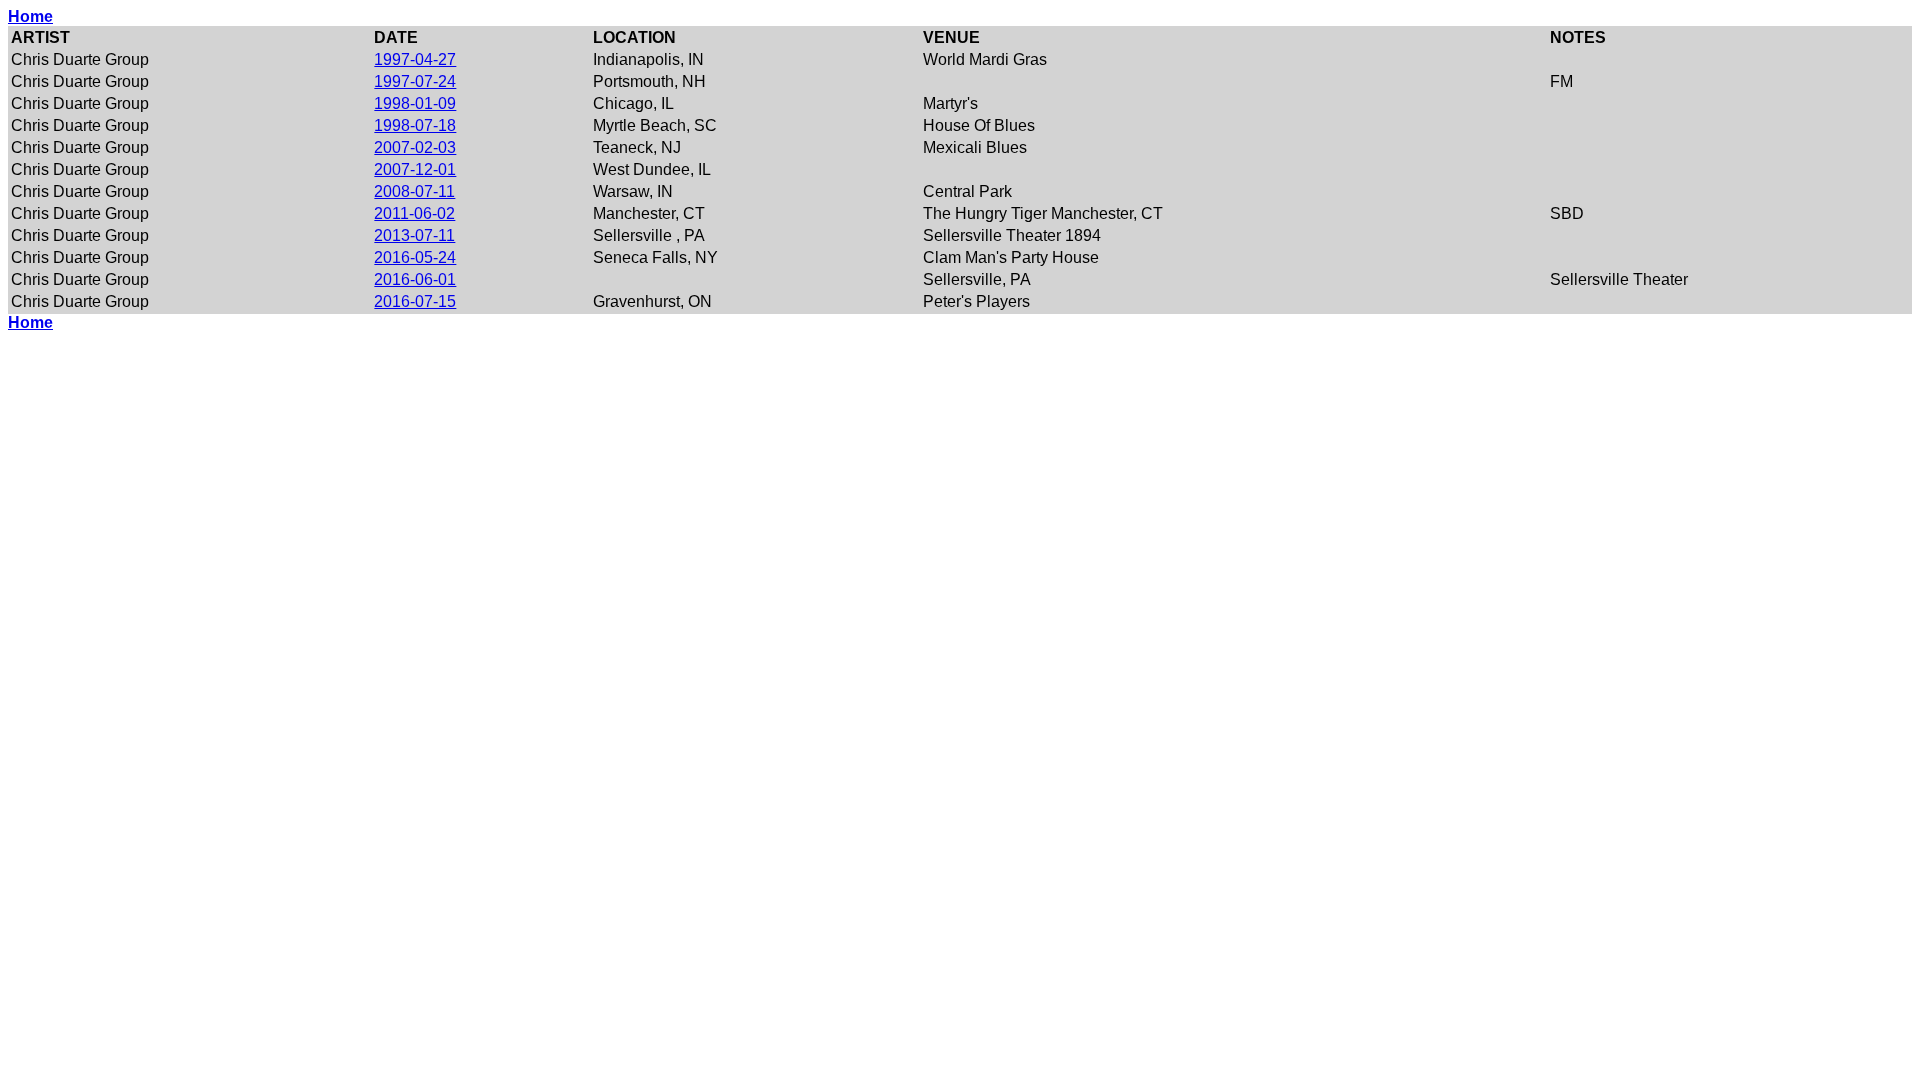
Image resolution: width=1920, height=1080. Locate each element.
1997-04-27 (415, 59)
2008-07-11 (414, 191)
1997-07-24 (415, 81)
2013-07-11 (414, 235)
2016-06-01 (415, 279)
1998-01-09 (415, 103)
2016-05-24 (415, 257)
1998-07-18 (415, 125)
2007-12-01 (415, 169)
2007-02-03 (415, 147)
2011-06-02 (414, 213)
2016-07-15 (415, 301)
